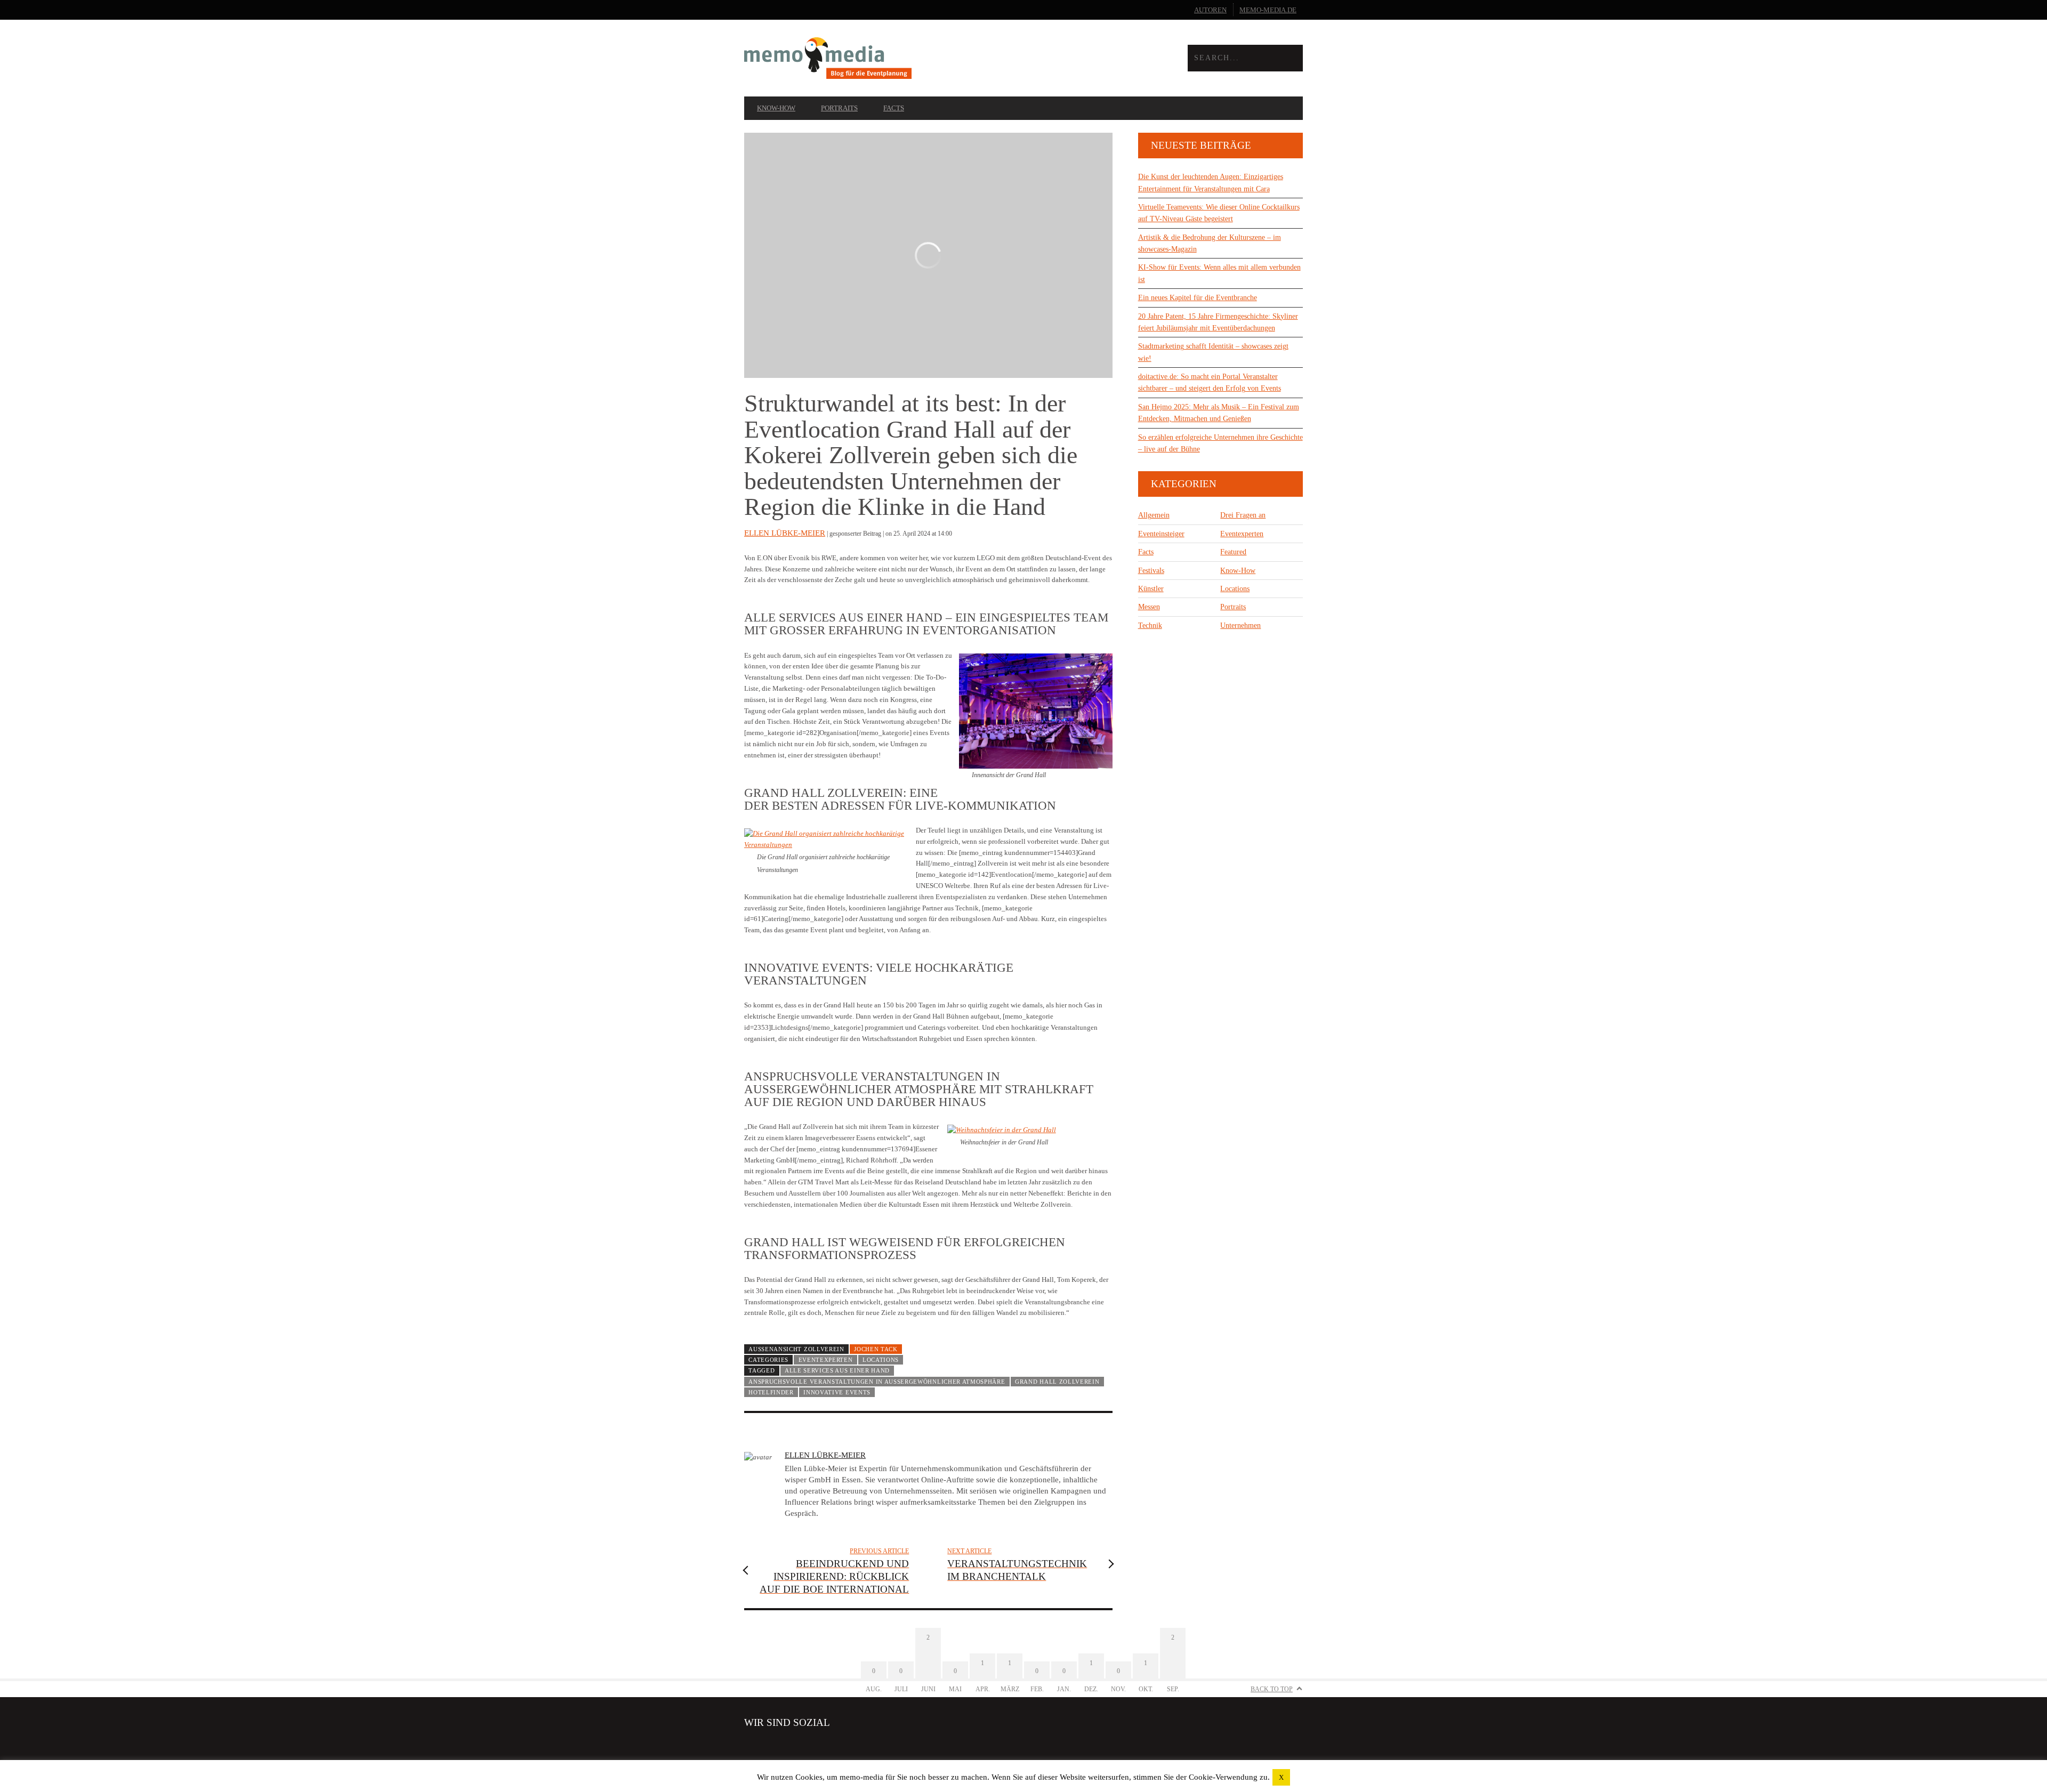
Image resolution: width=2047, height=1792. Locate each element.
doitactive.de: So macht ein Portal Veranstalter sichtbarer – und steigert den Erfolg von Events (1210, 382)
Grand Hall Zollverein (1057, 1382)
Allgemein (1154, 515)
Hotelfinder (771, 1392)
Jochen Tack (876, 1349)
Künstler (1151, 589)
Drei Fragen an (1243, 515)
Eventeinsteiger (1161, 534)
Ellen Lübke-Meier (785, 533)
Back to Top (1272, 1689)
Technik (1150, 625)
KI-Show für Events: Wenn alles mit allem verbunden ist (1219, 273)
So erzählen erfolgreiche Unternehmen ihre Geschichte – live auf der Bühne (1220, 443)
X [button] (1281, 1777)
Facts (894, 108)
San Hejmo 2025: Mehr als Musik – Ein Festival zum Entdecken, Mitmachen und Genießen (1219, 413)
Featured (1233, 552)
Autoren (1210, 10)
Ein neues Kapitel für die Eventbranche (1198, 298)
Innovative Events (837, 1392)
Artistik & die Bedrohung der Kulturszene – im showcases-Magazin (1210, 243)
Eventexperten (826, 1360)
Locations (881, 1360)
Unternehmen (1240, 625)
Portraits (839, 108)
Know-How (776, 108)
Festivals (1151, 571)
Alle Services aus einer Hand (837, 1370)
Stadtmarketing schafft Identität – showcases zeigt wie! (1213, 352)
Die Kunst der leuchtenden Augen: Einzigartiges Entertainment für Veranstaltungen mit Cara (1211, 183)
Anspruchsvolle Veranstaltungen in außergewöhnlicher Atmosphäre (877, 1382)
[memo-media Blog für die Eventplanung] (884, 58)
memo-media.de (1268, 10)
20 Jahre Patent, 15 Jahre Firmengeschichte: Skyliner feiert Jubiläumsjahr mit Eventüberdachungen (1218, 322)
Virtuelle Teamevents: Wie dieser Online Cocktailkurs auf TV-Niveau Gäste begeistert (1219, 213)
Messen (1149, 607)
